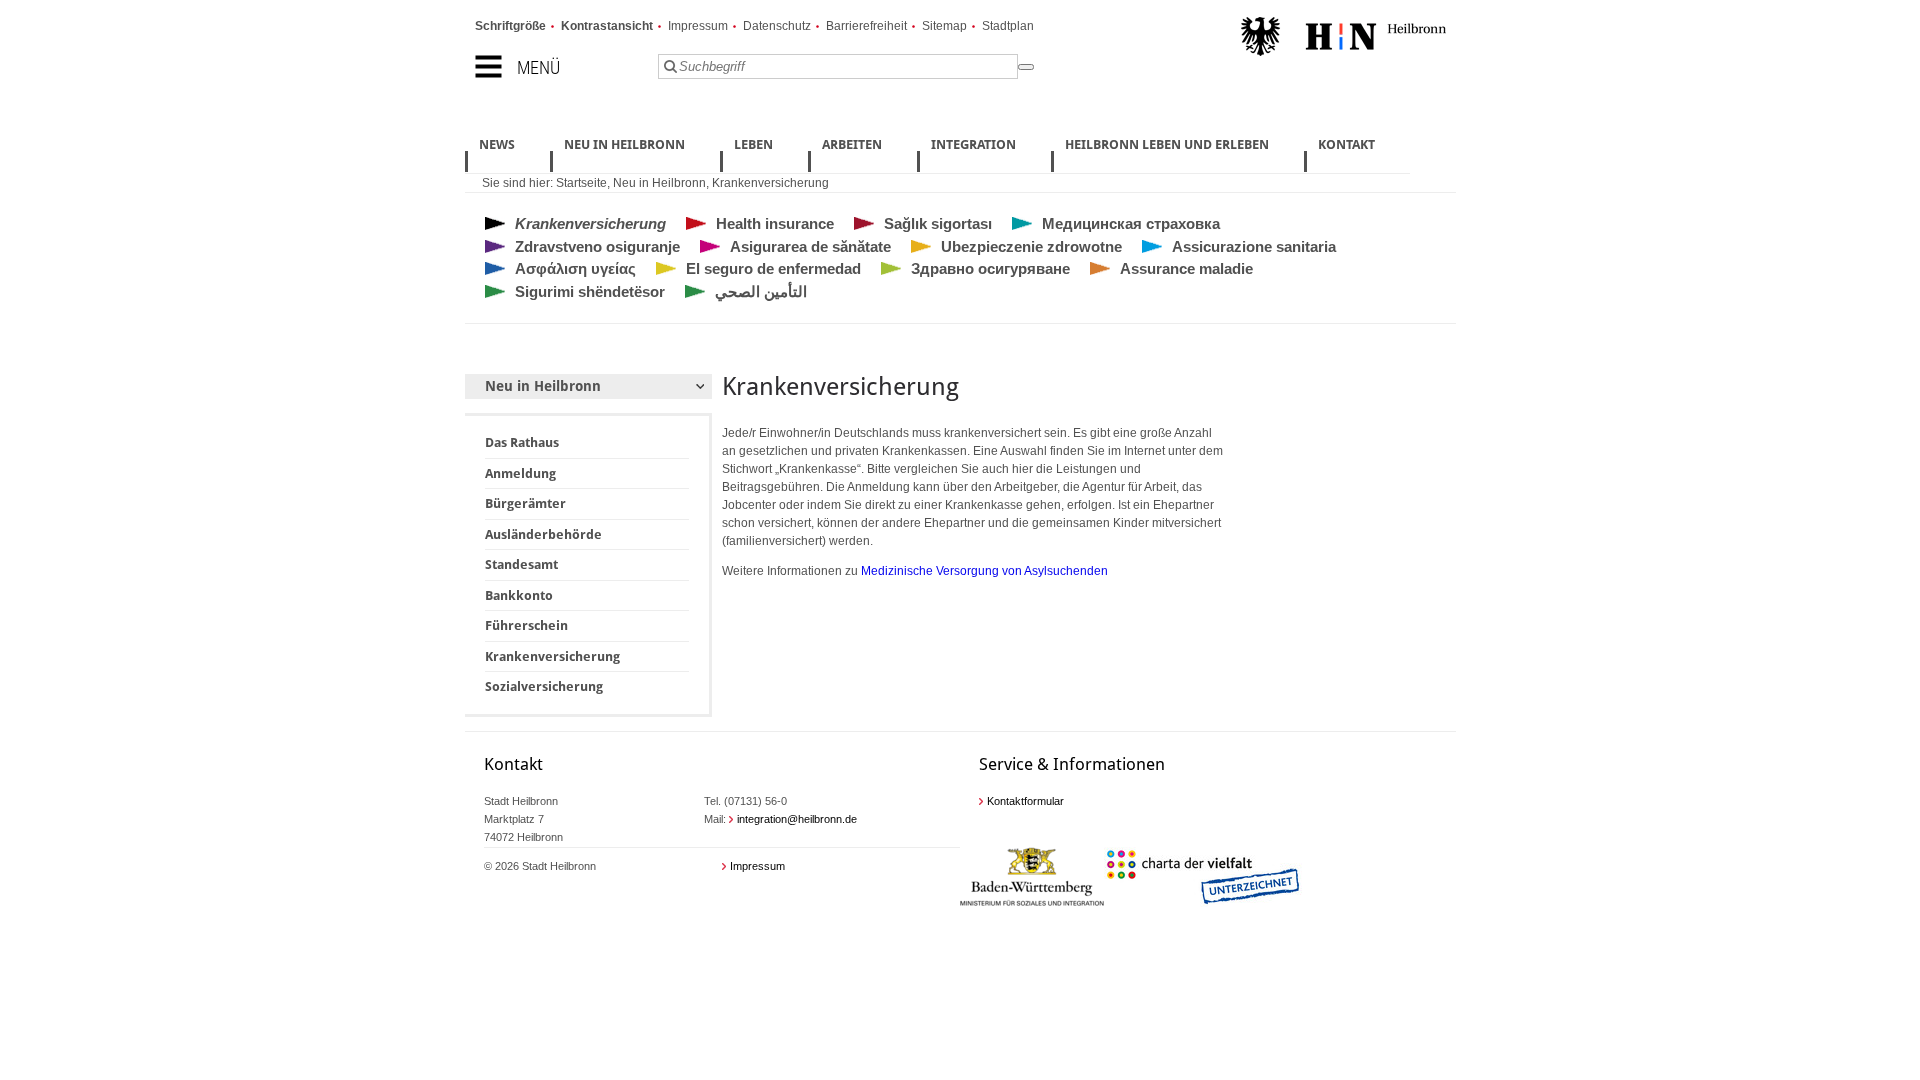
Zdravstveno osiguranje (597, 246)
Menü (538, 67)
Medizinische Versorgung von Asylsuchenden (984, 571)
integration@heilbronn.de (797, 819)
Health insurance (775, 223)
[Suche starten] (1026, 67)
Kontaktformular (1025, 801)
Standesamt (521, 564)
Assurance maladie (1186, 268)
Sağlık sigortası (938, 223)
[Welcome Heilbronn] (1343, 39)
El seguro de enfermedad (773, 268)
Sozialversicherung (544, 686)
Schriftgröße (510, 26)
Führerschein (526, 625)
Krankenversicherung (770, 183)
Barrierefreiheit (866, 26)
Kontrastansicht (607, 26)
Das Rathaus (522, 442)
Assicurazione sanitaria (1254, 246)
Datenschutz (777, 26)
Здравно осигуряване (990, 268)
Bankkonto (519, 595)
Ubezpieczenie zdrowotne (1031, 246)
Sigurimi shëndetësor (590, 291)
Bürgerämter (525, 503)
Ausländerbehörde (543, 534)
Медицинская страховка (1131, 223)
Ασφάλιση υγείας (575, 268)
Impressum (698, 26)
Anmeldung (520, 473)
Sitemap (944, 26)
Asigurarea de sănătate (810, 246)
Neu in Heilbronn (659, 183)
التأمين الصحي (761, 291)
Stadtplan (1008, 26)
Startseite (581, 183)
